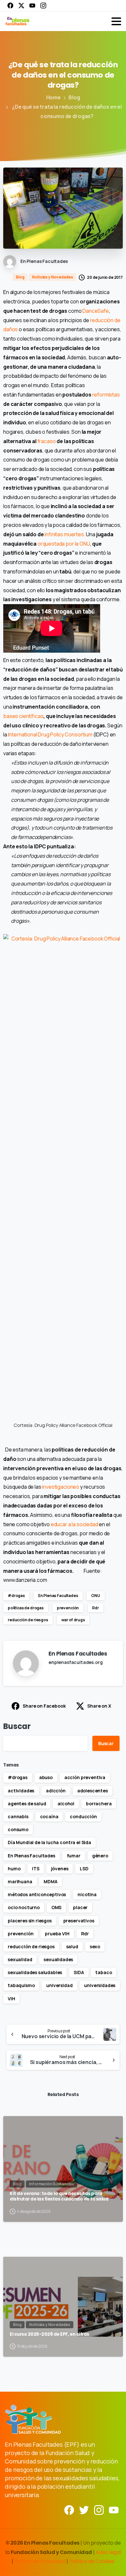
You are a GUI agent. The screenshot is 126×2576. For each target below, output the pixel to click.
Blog (74, 97)
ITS (36, 1869)
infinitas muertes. (65, 534)
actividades (21, 1791)
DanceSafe (96, 311)
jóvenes (60, 1869)
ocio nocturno (24, 1907)
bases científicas (23, 716)
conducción (83, 1816)
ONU (96, 1596)
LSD (84, 1869)
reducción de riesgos (28, 1620)
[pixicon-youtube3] (114, 2510)
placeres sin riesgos (30, 1921)
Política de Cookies (92, 2561)
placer (80, 1907)
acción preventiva (85, 1777)
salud (72, 1946)
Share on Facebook (44, 1706)
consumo (18, 1829)
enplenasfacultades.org (75, 1662)
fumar (74, 1856)
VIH (11, 1999)
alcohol (66, 1804)
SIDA (79, 1972)
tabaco (104, 1972)
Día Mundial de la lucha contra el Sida (49, 1842)
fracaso (47, 441)
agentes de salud (27, 1804)
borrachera (99, 1804)
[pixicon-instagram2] (99, 2510)
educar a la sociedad (74, 1524)
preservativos (79, 1921)
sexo (95, 1946)
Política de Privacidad (40, 2561)
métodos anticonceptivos (37, 1894)
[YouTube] (32, 5)
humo (14, 1869)
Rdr (95, 1608)
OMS (57, 1907)
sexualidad (20, 1959)
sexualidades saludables (35, 1972)
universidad (59, 1985)
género (100, 1856)
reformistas (106, 395)
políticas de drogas (26, 1608)
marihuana (20, 1881)
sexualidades (58, 1959)
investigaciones (61, 1487)
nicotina (87, 1894)
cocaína (49, 1816)
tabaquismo (21, 1985)
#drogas (16, 1596)
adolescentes (93, 1791)
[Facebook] (10, 5)
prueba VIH (57, 1934)
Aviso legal (108, 2552)
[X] (21, 5)
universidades (100, 1985)
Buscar (17, 1726)
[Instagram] (43, 5)
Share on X (99, 1706)
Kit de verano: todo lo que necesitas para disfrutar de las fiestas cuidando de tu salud (59, 2196)
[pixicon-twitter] (84, 2510)
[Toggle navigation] (116, 21)
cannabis (18, 1816)
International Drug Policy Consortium (50, 734)
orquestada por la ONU (64, 544)
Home (53, 97)
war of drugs (73, 1620)
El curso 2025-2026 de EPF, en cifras (49, 2334)
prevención (68, 1608)
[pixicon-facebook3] (69, 2510)
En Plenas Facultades (58, 1596)
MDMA (50, 1881)
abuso (46, 1777)
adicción (56, 1791)
